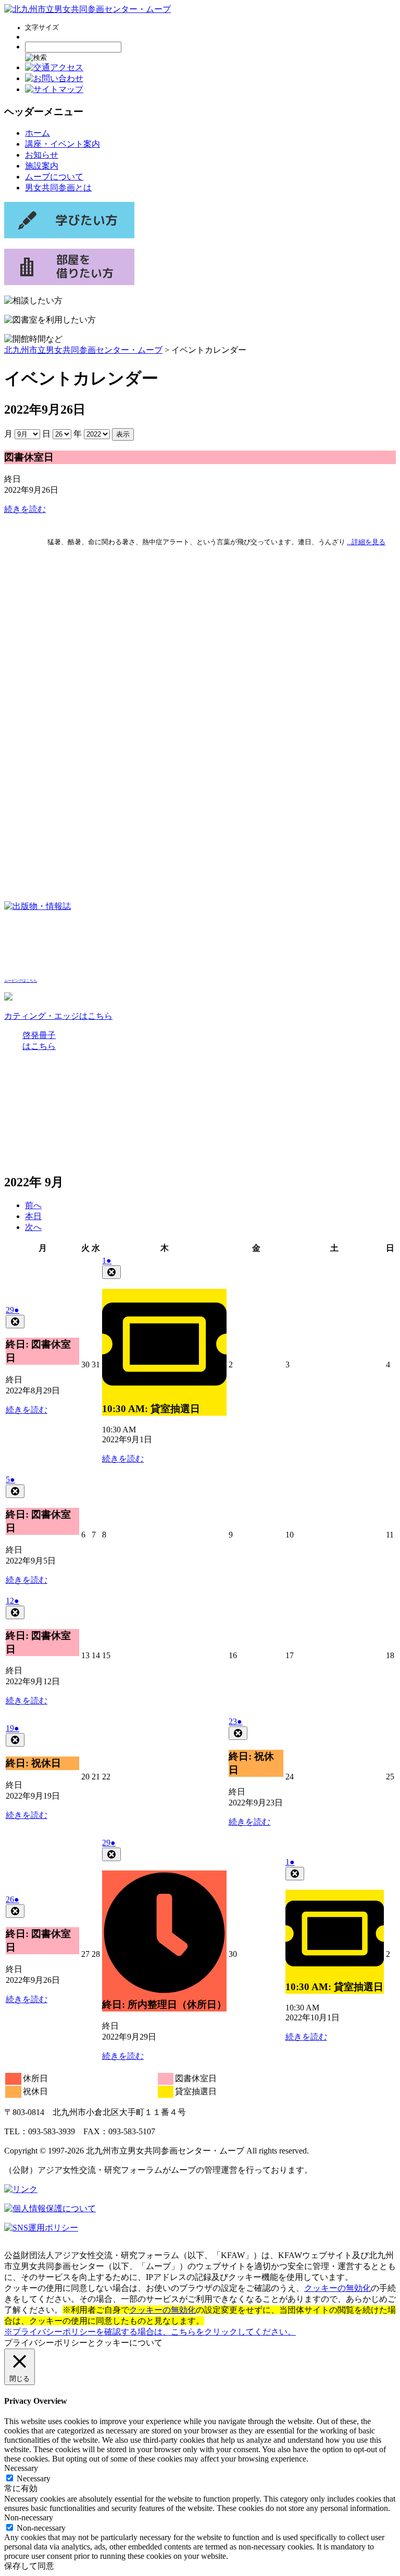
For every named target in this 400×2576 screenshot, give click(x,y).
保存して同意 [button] (29, 2566)
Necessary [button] (21, 2468)
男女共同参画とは (58, 188)
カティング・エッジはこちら (58, 1016)
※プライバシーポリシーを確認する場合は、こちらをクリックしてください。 (150, 2332)
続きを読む (25, 509)
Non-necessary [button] (29, 2517)
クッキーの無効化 (337, 2288)
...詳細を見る (366, 542)
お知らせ (42, 155)
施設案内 (42, 166)
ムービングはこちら (21, 981)
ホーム (37, 133)
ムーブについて (54, 177)
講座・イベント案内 (63, 144)
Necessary (34, 2478)
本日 (33, 1216)
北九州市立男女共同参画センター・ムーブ (83, 350)
